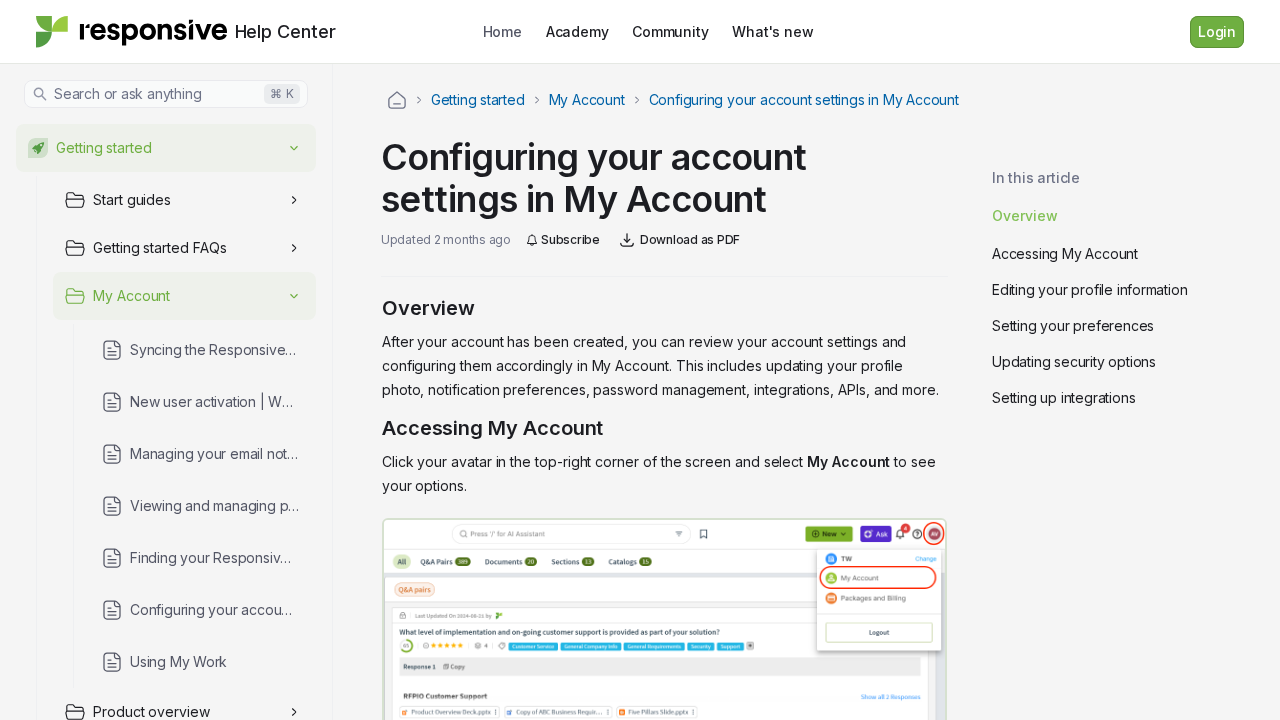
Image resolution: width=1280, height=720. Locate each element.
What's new (772, 31)
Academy (577, 31)
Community (670, 31)
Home (502, 31)
